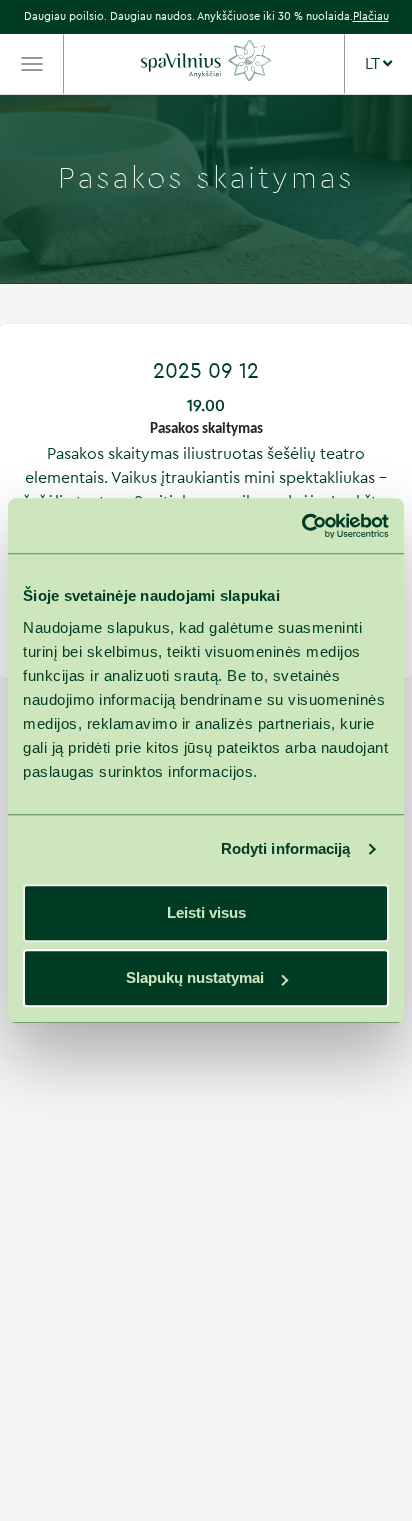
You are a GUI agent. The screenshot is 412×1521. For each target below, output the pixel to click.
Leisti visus (206, 912)
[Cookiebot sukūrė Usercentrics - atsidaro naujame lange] (301, 526)
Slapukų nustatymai (195, 977)
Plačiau (371, 16)
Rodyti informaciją (286, 848)
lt (374, 64)
